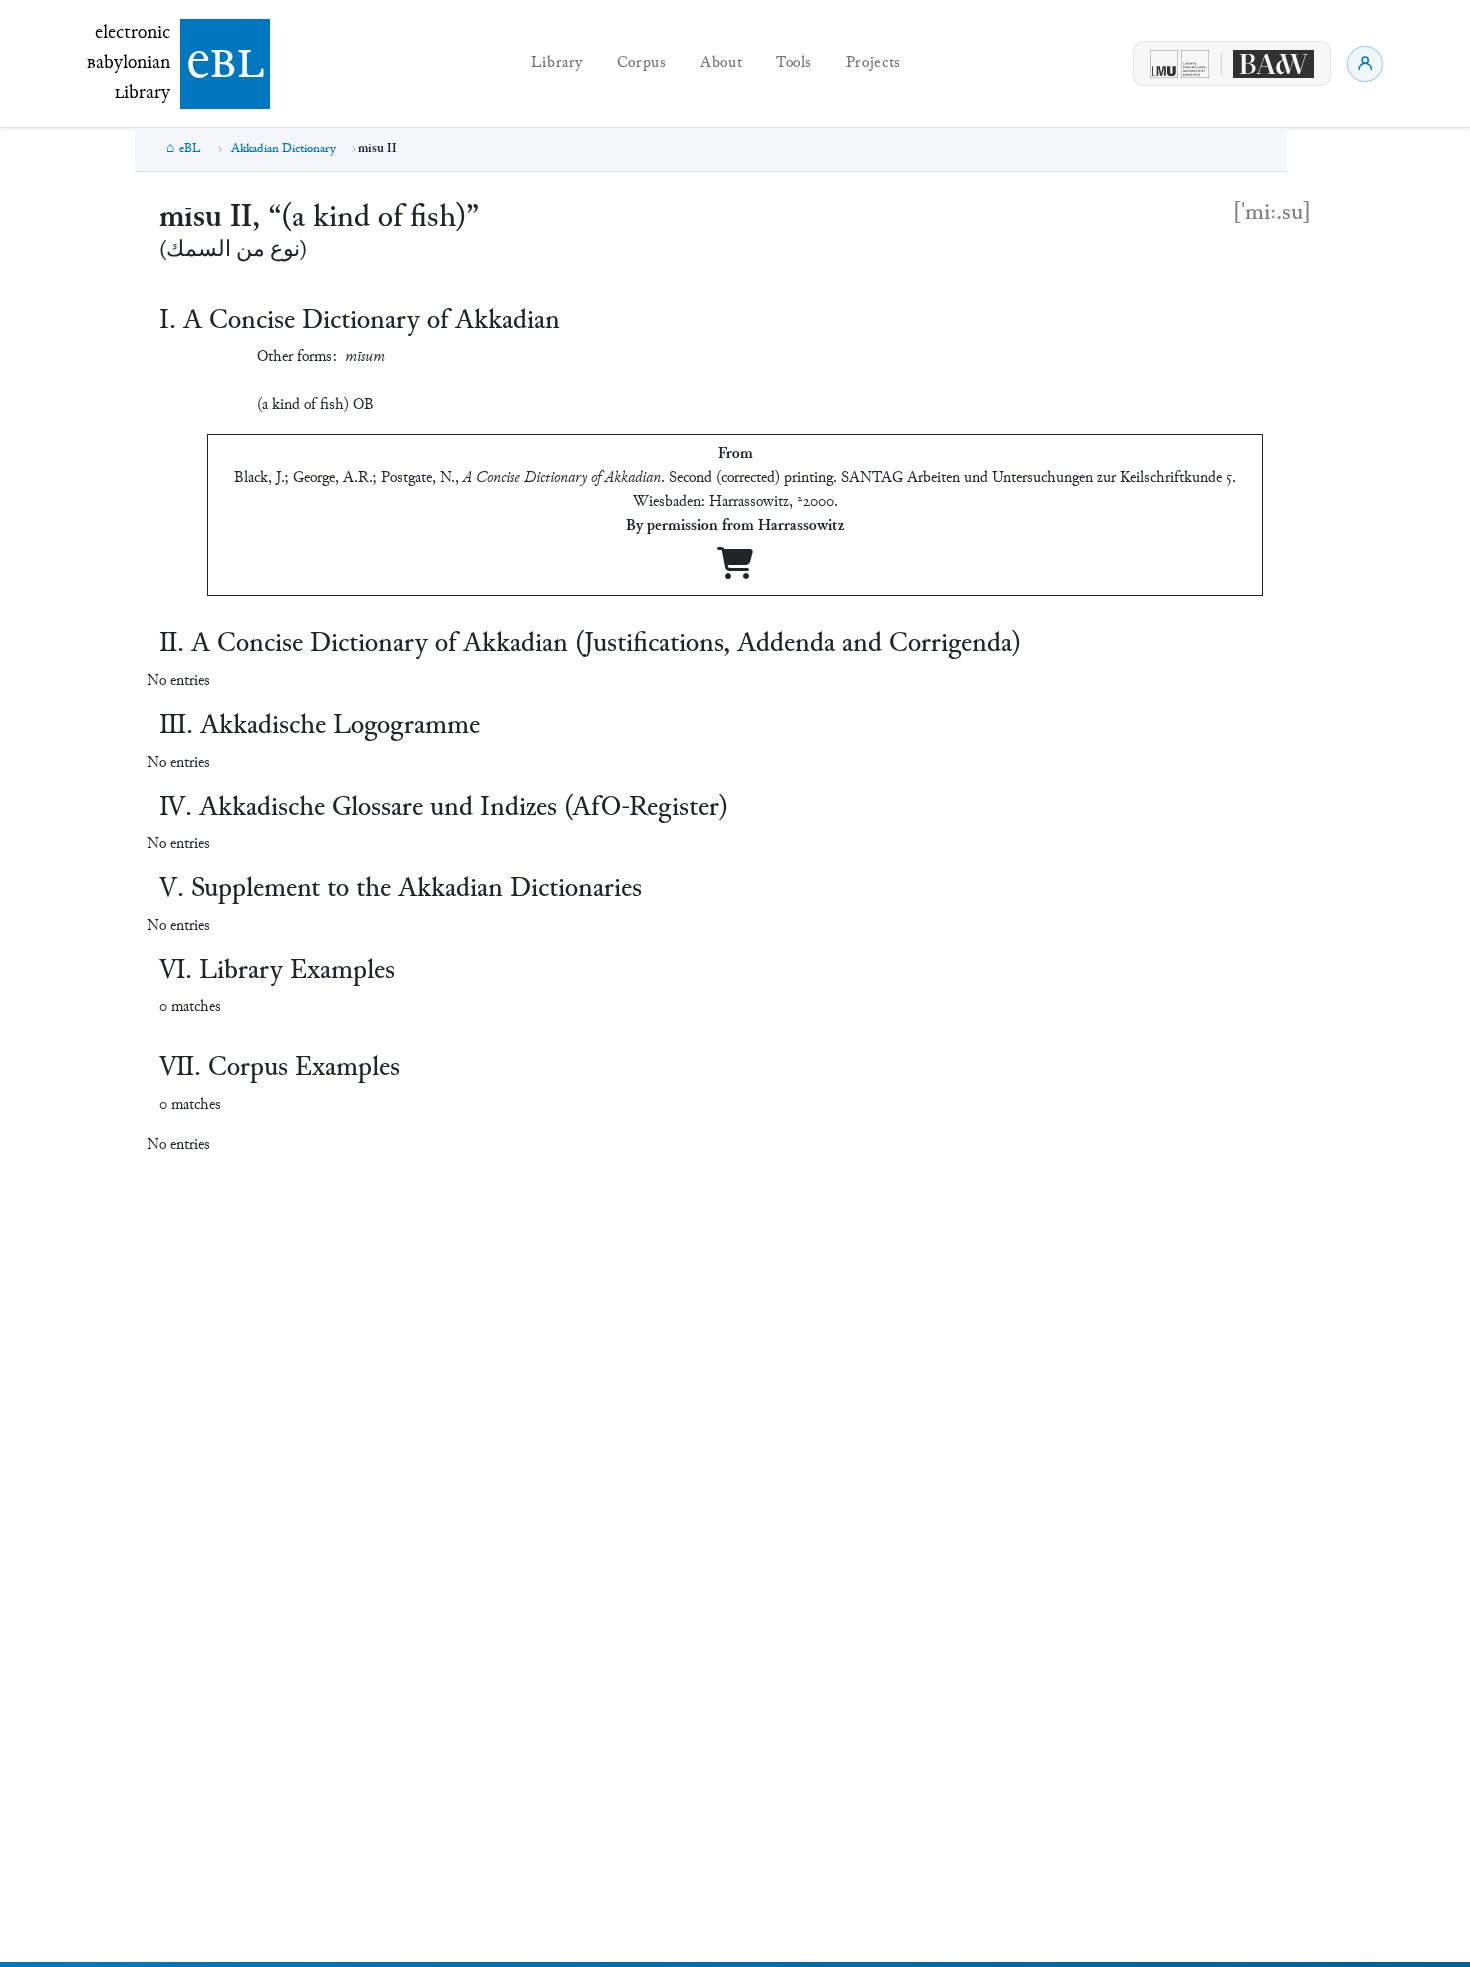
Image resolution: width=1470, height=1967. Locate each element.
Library (557, 63)
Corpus (642, 63)
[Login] (1365, 64)
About (721, 63)
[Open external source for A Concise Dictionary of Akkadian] (735, 571)
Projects (873, 63)
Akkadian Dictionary (283, 149)
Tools (794, 63)
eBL (190, 149)
